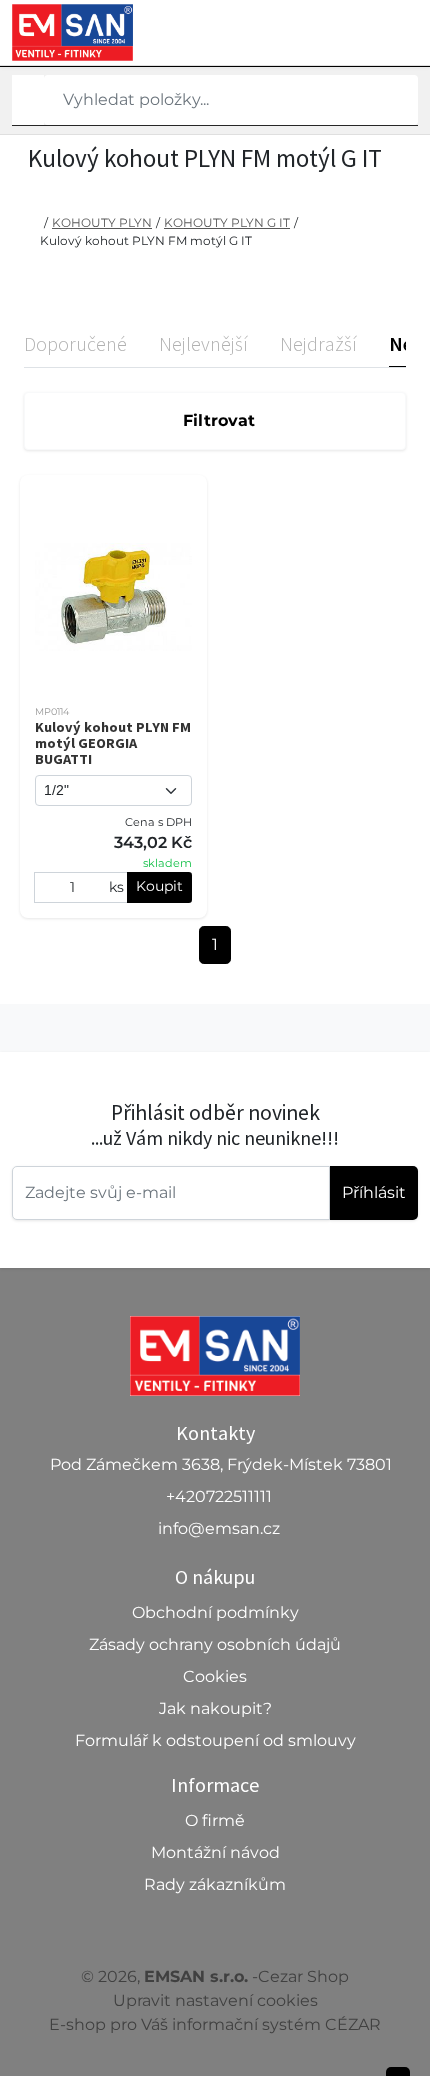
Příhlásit (374, 1192)
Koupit (159, 886)
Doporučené (75, 343)
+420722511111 (219, 1496)
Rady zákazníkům (215, 1884)
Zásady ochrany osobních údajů (215, 1644)
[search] (28, 100)
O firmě (215, 1820)
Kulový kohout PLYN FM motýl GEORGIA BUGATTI (113, 743)
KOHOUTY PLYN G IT (227, 222)
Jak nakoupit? (215, 1708)
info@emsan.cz (219, 1528)
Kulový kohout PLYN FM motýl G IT (146, 240)
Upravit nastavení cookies (215, 2000)
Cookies (215, 1676)
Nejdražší (318, 343)
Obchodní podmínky (215, 1612)
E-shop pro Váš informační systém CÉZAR (215, 2024)
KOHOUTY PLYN (102, 222)
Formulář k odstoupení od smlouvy (215, 1740)
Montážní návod (215, 1852)
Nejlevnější (203, 343)
